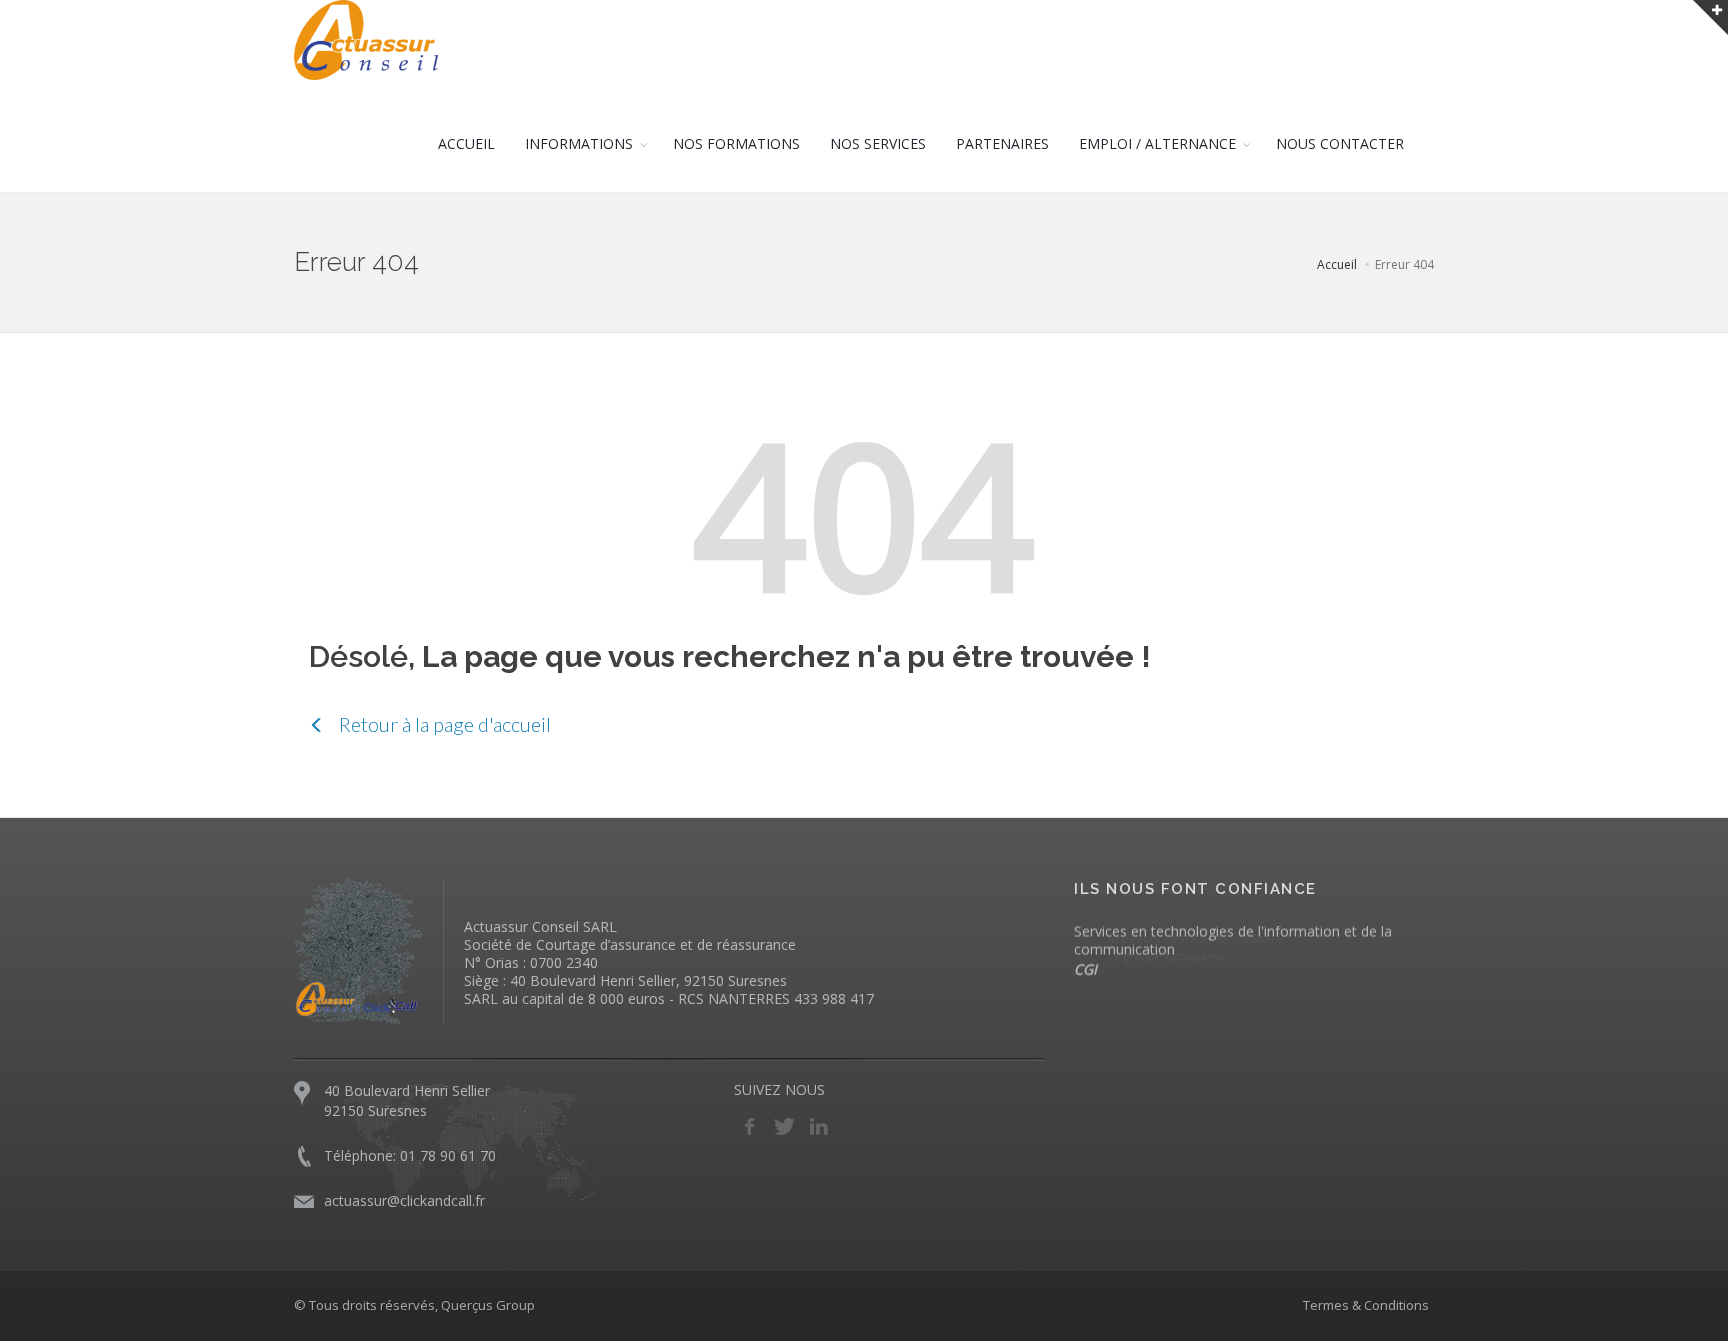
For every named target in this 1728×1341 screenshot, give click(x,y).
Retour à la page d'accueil (443, 724)
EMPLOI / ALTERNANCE (1157, 143)
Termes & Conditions (1366, 1305)
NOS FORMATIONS (736, 143)
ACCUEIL (466, 143)
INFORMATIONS (579, 143)
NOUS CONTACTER (1340, 143)
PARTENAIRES (1002, 143)
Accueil (1337, 264)
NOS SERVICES (878, 143)
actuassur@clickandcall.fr (404, 1200)
